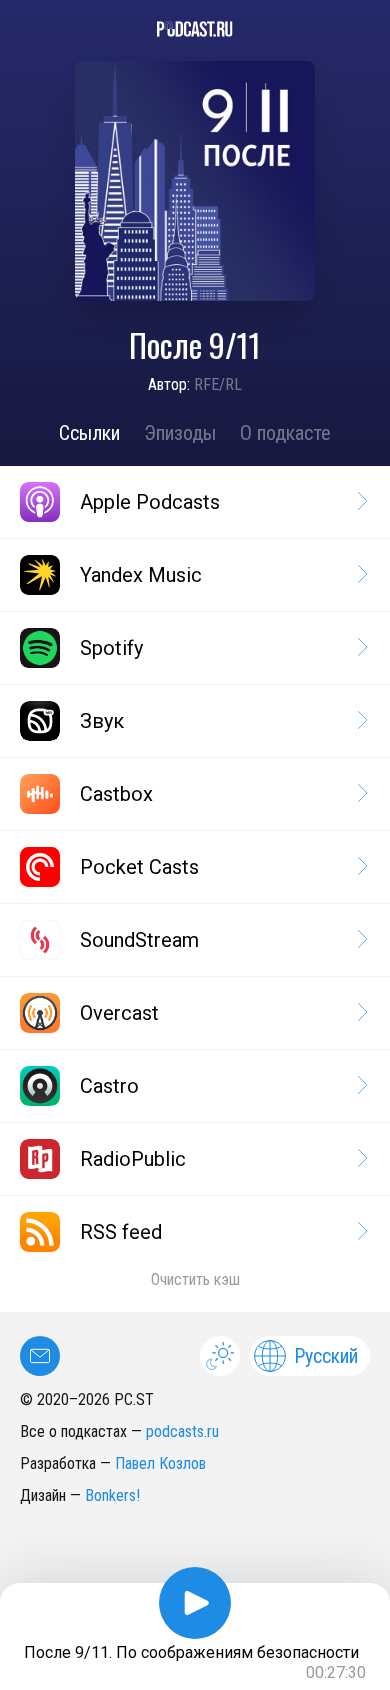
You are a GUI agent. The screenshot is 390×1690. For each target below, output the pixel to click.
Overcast (119, 1013)
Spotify (111, 648)
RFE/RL (218, 384)
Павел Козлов (160, 1463)
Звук (102, 721)
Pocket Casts (139, 867)
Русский (326, 1356)
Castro (109, 1086)
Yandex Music (141, 575)
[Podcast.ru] (195, 29)
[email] (40, 1356)
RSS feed (121, 1232)
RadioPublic (133, 1159)
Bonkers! (112, 1495)
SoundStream (139, 940)
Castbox (116, 794)
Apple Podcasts (150, 502)
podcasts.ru (182, 1431)
